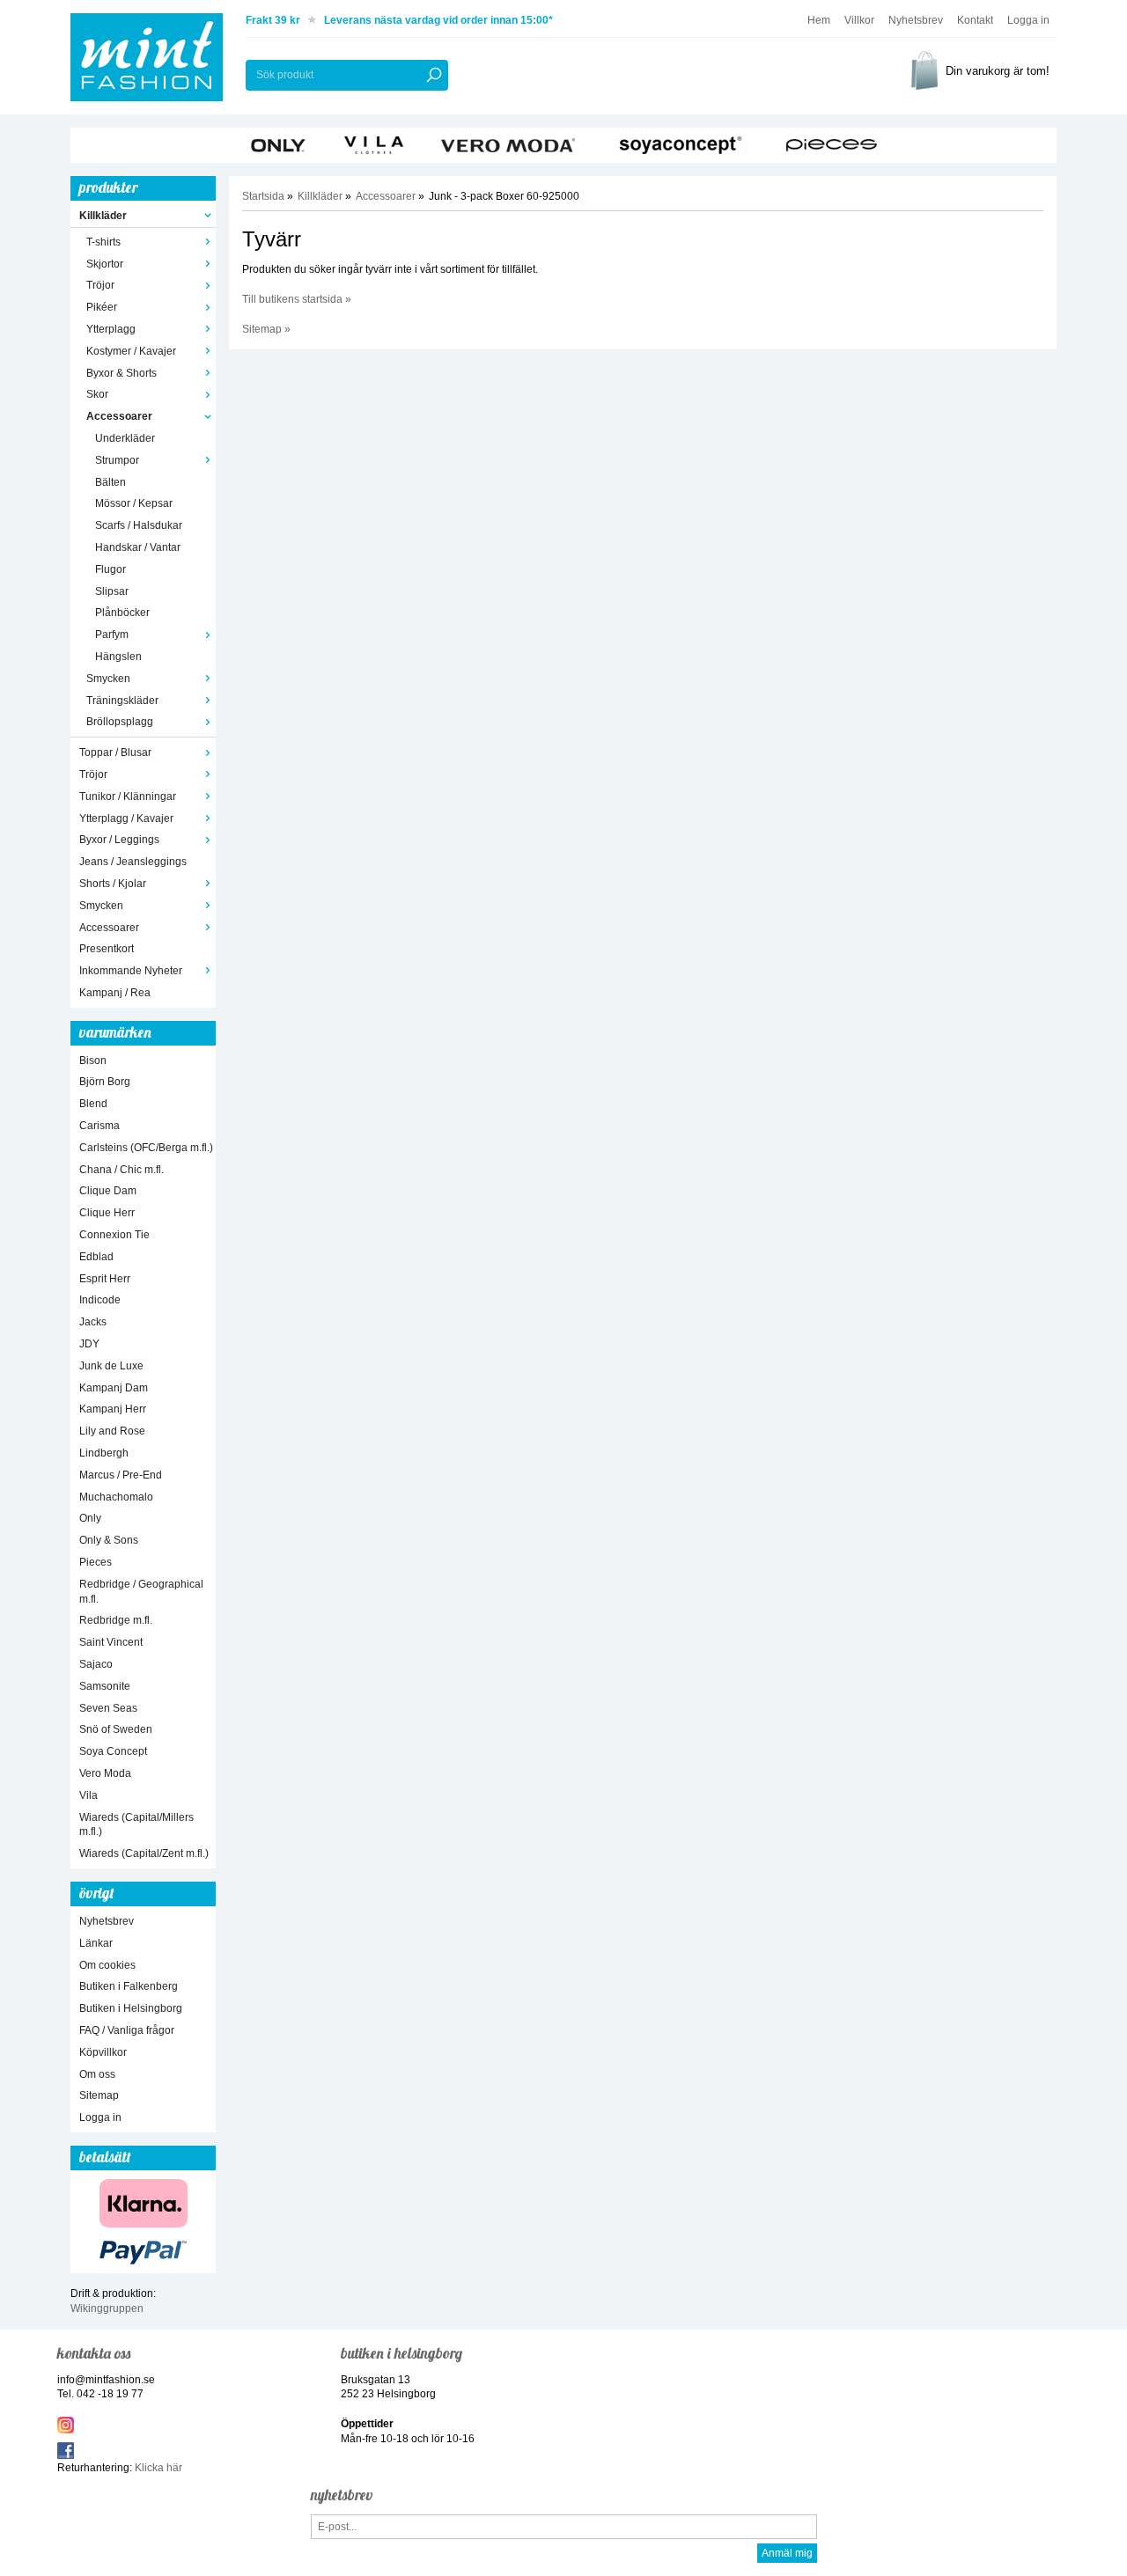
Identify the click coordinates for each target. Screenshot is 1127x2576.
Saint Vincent (111, 1642)
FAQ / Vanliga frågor (127, 2030)
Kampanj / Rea (115, 993)
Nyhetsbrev (916, 20)
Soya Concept (113, 1751)
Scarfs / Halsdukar (139, 525)
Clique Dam (108, 1191)
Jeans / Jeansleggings (133, 862)
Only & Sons (109, 1540)
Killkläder (103, 216)
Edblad (96, 1257)
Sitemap (99, 2095)
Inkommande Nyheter (131, 971)
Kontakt (975, 20)
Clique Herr (107, 1213)
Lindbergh (104, 1453)
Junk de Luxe (111, 1366)
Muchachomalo (116, 1497)
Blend (93, 1104)
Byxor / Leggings (119, 840)
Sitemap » (266, 329)
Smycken (108, 679)
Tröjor (100, 285)
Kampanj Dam (114, 1388)
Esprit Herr (105, 1279)
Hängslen (118, 657)
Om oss (97, 2074)
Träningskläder (122, 701)
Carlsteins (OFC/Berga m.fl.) (146, 1148)
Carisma (99, 1126)
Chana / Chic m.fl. (122, 1170)
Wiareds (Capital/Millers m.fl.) (136, 1825)
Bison (93, 1060)
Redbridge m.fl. (116, 1620)
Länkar (96, 1943)
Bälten (110, 482)
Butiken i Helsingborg (131, 2008)
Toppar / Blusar (115, 752)
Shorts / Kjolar (113, 884)
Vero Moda (105, 1773)
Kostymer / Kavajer (131, 351)
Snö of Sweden (116, 1729)
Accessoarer (119, 416)
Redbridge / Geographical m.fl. (141, 1592)
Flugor (110, 569)
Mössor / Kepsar (134, 503)
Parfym (112, 635)
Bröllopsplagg (120, 722)
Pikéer (102, 307)
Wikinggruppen (107, 2308)
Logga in (1028, 20)
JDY (89, 1344)
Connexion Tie (114, 1235)
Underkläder (125, 438)
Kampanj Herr (113, 1409)
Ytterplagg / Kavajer (126, 818)
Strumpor (117, 460)
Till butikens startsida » (297, 299)
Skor (97, 394)
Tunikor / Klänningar (128, 796)
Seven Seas (108, 1708)
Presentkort (107, 949)
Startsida (263, 196)
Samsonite (105, 1686)
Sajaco (96, 1664)
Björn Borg (105, 1082)
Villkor (859, 20)
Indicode (100, 1300)
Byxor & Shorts (122, 373)
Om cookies (107, 1965)
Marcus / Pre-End (121, 1475)
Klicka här (158, 2468)
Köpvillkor (103, 2052)
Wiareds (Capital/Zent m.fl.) (144, 1853)
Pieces (96, 1562)
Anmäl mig (787, 2553)
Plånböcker (122, 613)
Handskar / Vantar (138, 547)
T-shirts (103, 242)
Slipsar (112, 591)
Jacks (93, 1322)
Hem (819, 20)
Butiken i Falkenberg (129, 1986)
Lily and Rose (112, 1431)
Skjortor (105, 264)
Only (90, 1518)
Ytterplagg (111, 329)
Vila (88, 1795)
